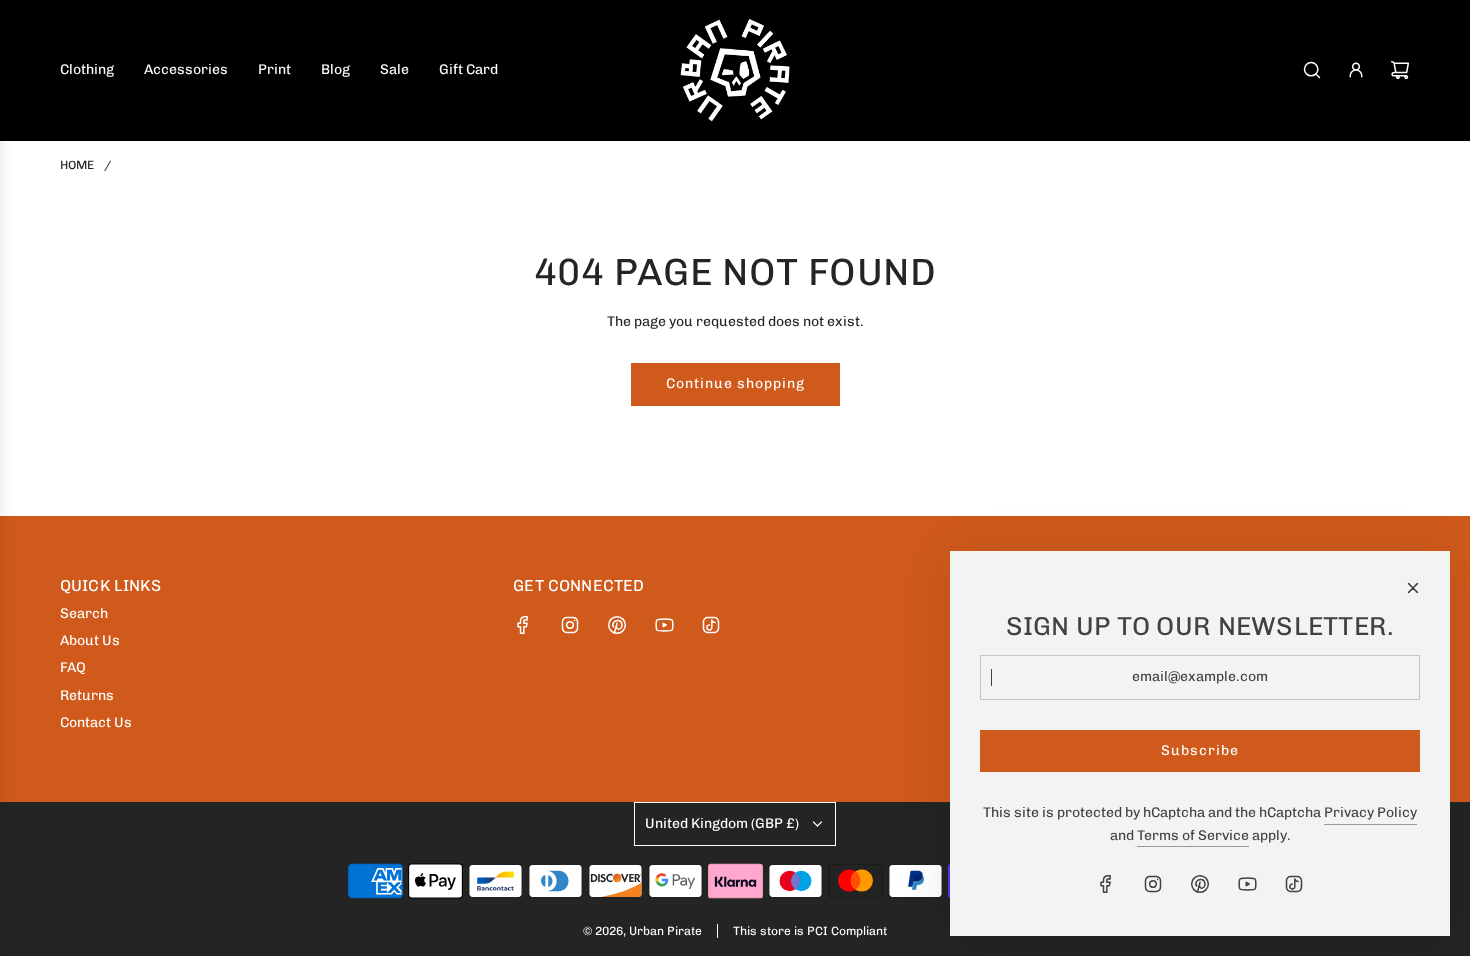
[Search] (1312, 70)
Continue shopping (735, 383)
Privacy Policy (1370, 812)
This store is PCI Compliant (810, 931)
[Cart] (1400, 70)
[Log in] (1356, 70)
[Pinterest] (617, 625)
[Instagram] (570, 625)
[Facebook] (523, 625)
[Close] (1413, 588)
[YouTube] (664, 625)
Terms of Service (1193, 835)
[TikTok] (711, 625)
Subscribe (1200, 750)
